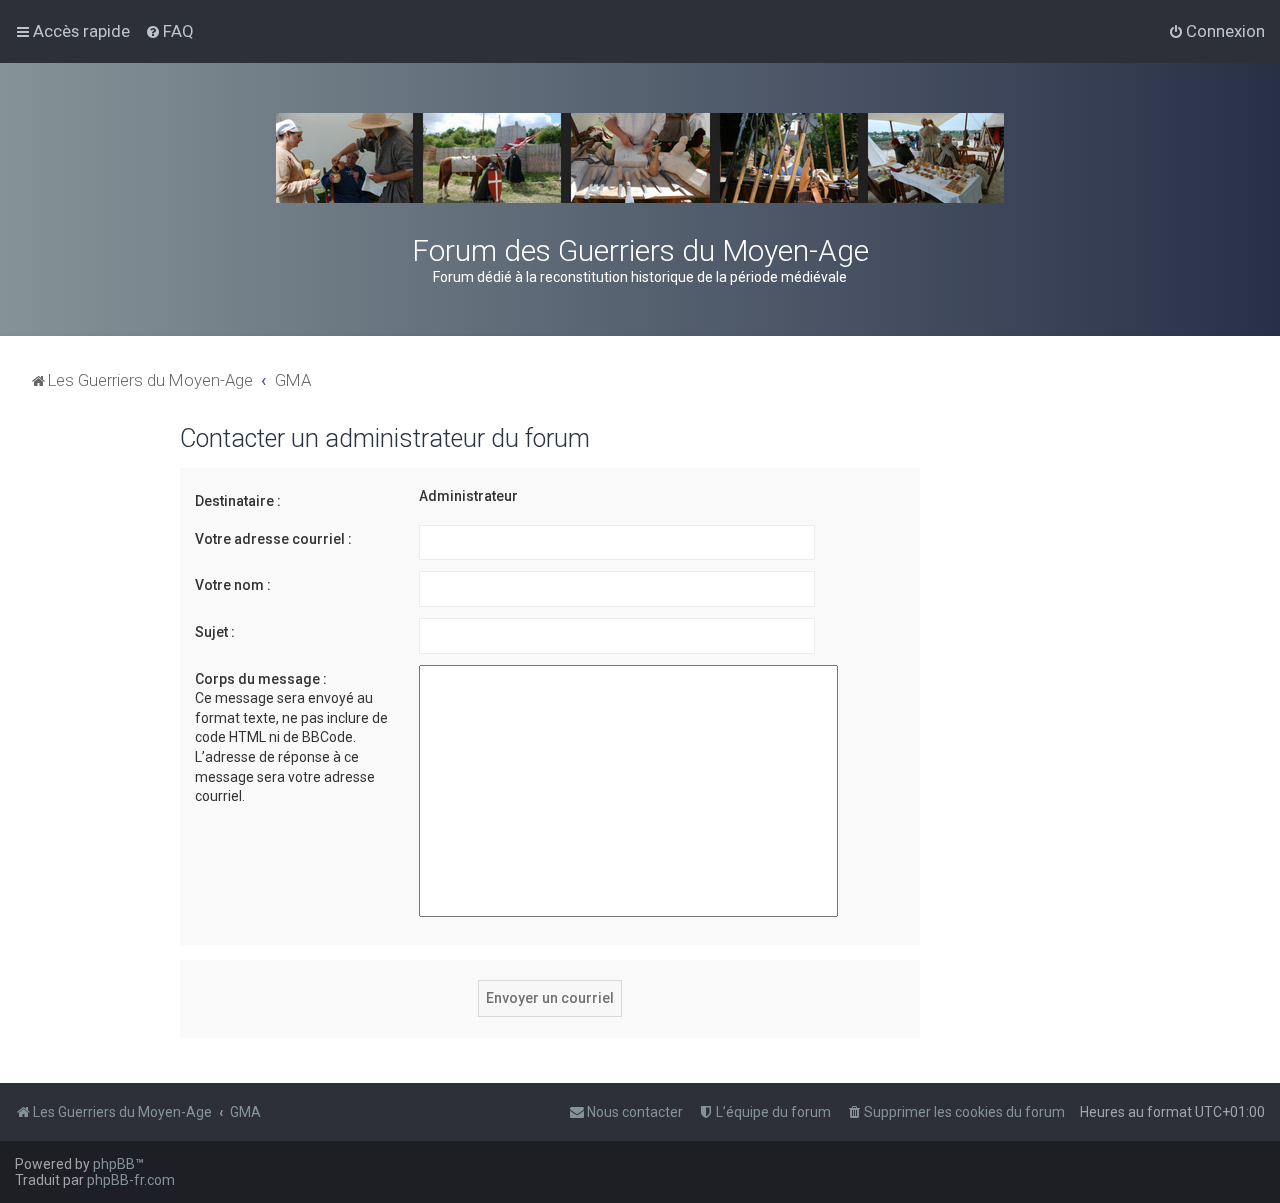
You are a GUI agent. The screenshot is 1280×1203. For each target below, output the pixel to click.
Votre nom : (233, 585)
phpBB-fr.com (131, 1180)
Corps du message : (261, 679)
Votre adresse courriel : (273, 539)
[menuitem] (169, 31)
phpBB (114, 1164)
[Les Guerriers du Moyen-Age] (640, 158)
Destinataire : (238, 501)
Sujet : (215, 632)
